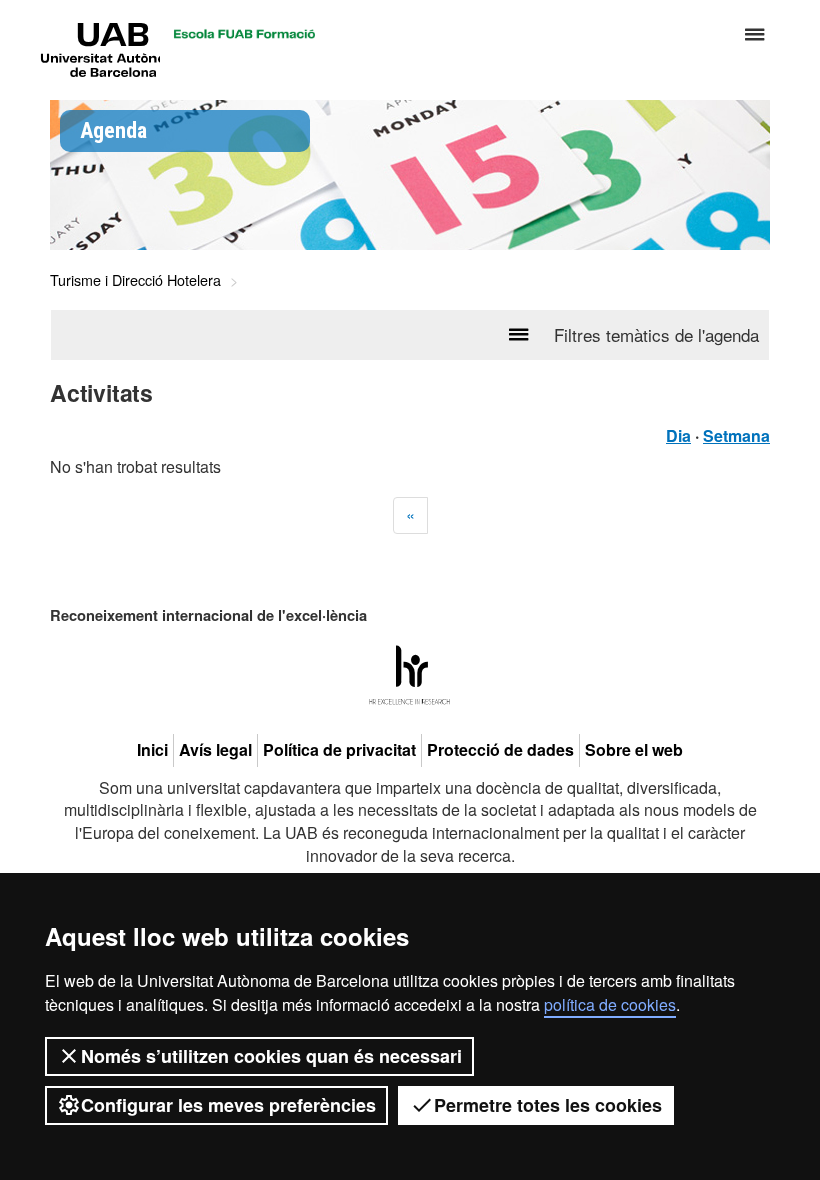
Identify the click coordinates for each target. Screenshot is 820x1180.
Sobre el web (634, 750)
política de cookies (610, 1004)
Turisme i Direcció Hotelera (135, 279)
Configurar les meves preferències (228, 1105)
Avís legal (215, 750)
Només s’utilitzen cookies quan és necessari (271, 1056)
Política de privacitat (339, 750)
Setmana (736, 435)
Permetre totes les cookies (548, 1105)
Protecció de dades (500, 750)
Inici (152, 750)
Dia (678, 435)
